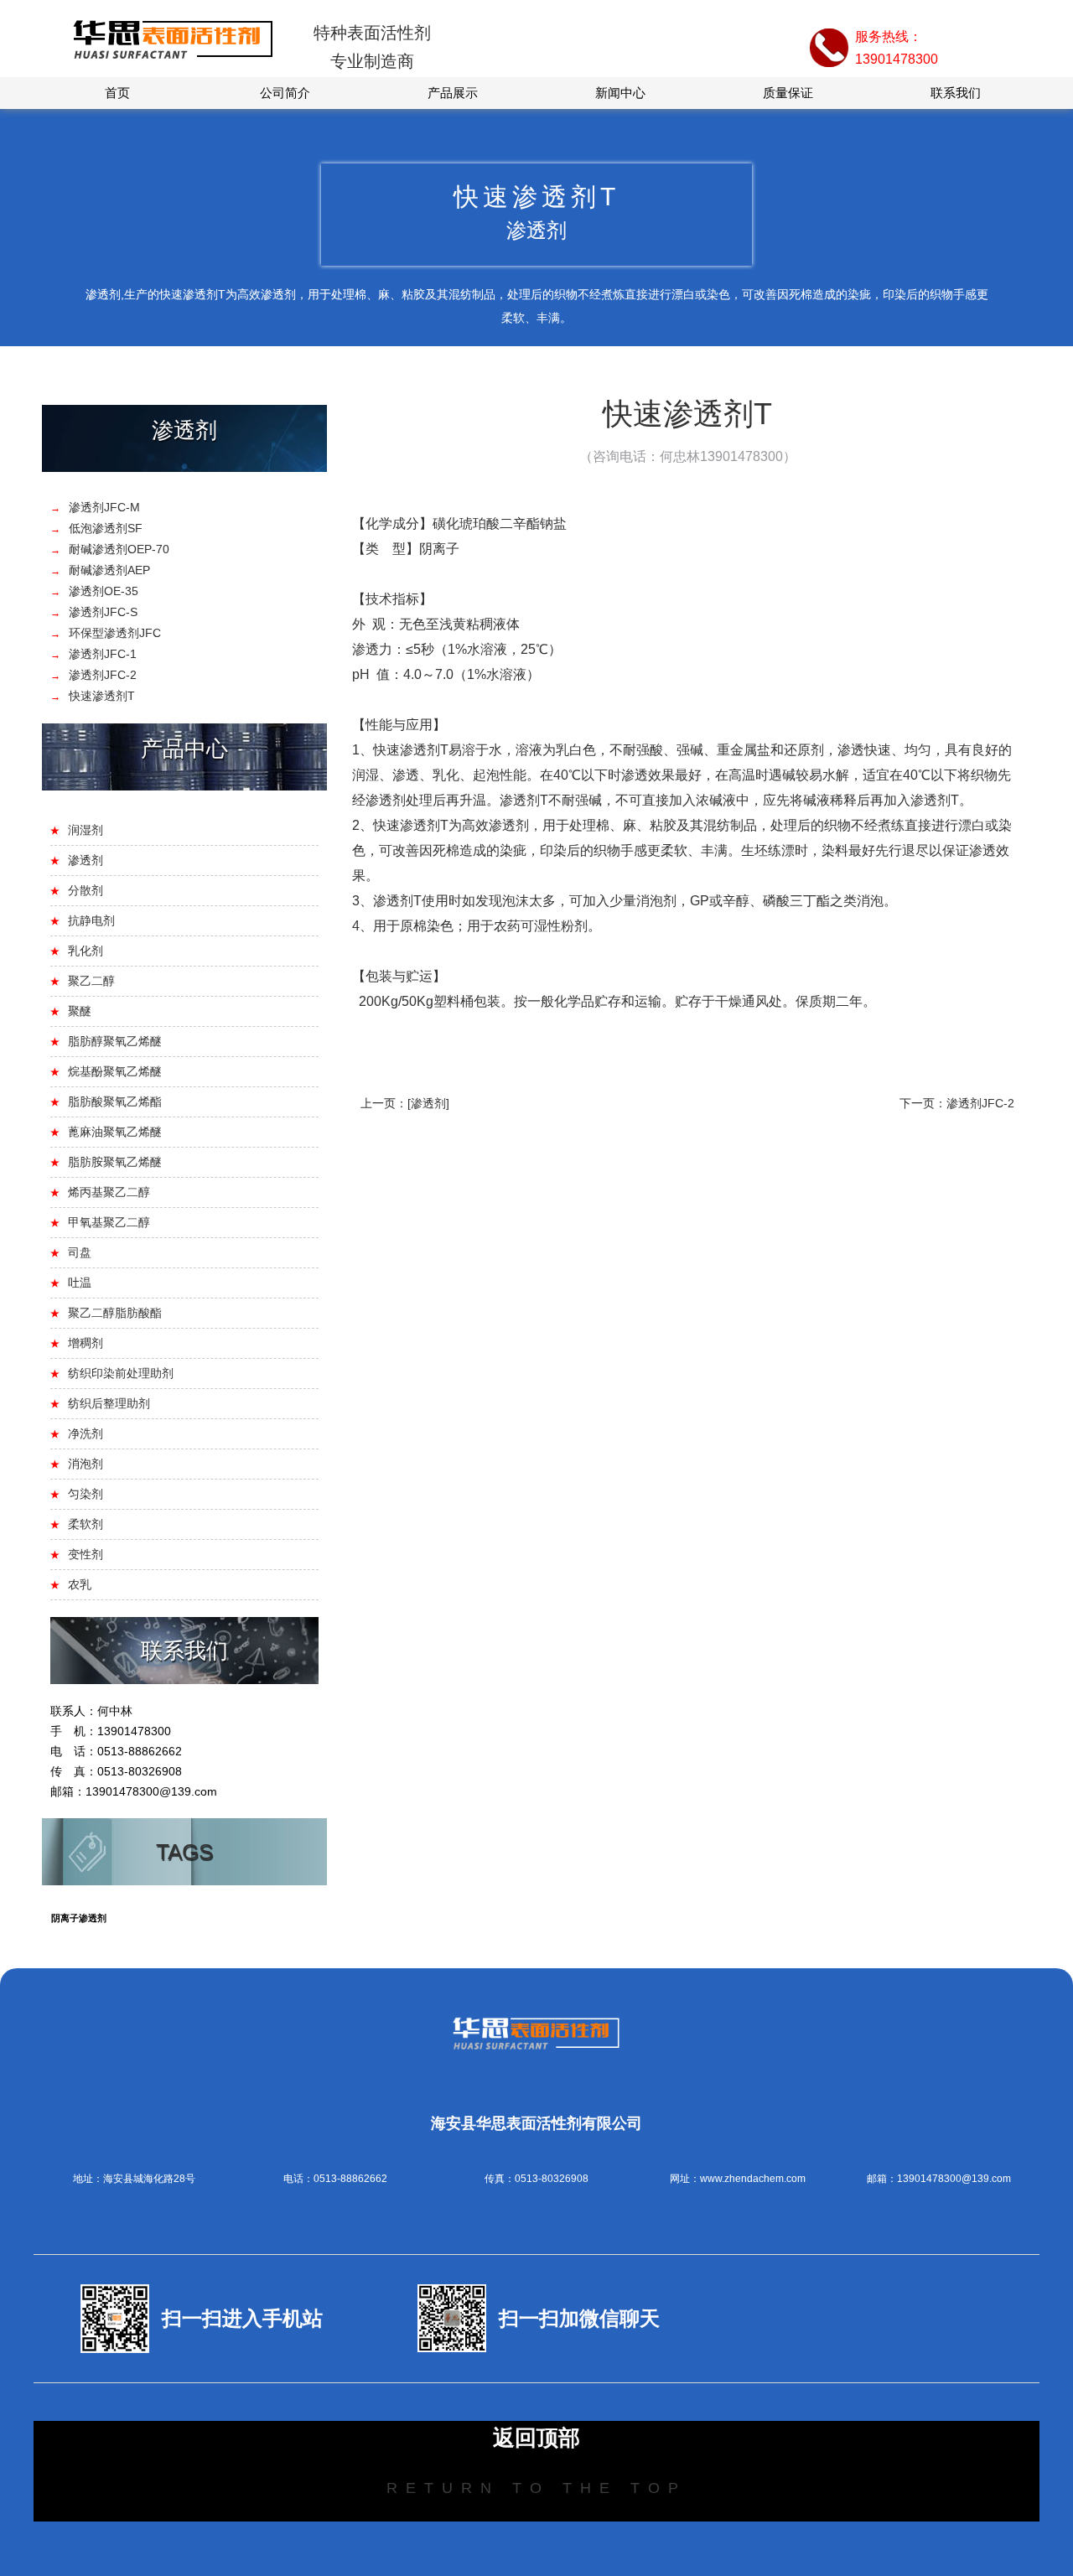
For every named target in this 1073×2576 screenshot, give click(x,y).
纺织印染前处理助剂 (121, 1373)
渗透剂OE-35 (104, 591)
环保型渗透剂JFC (115, 633)
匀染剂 (86, 1494)
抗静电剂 (91, 920)
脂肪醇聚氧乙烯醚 (115, 1041)
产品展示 (453, 93)
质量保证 (788, 93)
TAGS (184, 1852)
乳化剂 (86, 951)
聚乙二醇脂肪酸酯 (115, 1313)
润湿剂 (86, 830)
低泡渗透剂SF (106, 528)
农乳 (80, 1584)
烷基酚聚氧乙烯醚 (115, 1071)
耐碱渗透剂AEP (109, 570)
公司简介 (285, 93)
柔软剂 (86, 1524)
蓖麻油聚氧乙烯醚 (115, 1132)
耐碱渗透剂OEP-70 (119, 549)
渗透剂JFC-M (104, 507)
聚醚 (80, 1011)
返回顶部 (536, 2438)
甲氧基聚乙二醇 (109, 1222)
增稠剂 (86, 1343)
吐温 (80, 1283)
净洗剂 (86, 1433)
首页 (117, 93)
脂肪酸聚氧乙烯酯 (115, 1101)
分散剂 (86, 890)
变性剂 (86, 1554)
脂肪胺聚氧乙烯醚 (115, 1162)
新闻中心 (620, 93)
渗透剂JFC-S (103, 612)
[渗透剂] (428, 1103)
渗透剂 (184, 430)
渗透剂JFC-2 (980, 1103)
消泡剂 (86, 1464)
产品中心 (184, 749)
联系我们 (956, 93)
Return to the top (536, 2488)
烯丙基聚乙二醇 (109, 1192)
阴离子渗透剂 (79, 1918)
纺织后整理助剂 (109, 1403)
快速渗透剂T (102, 696)
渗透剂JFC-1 (103, 654)
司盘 (80, 1252)
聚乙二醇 (91, 981)
